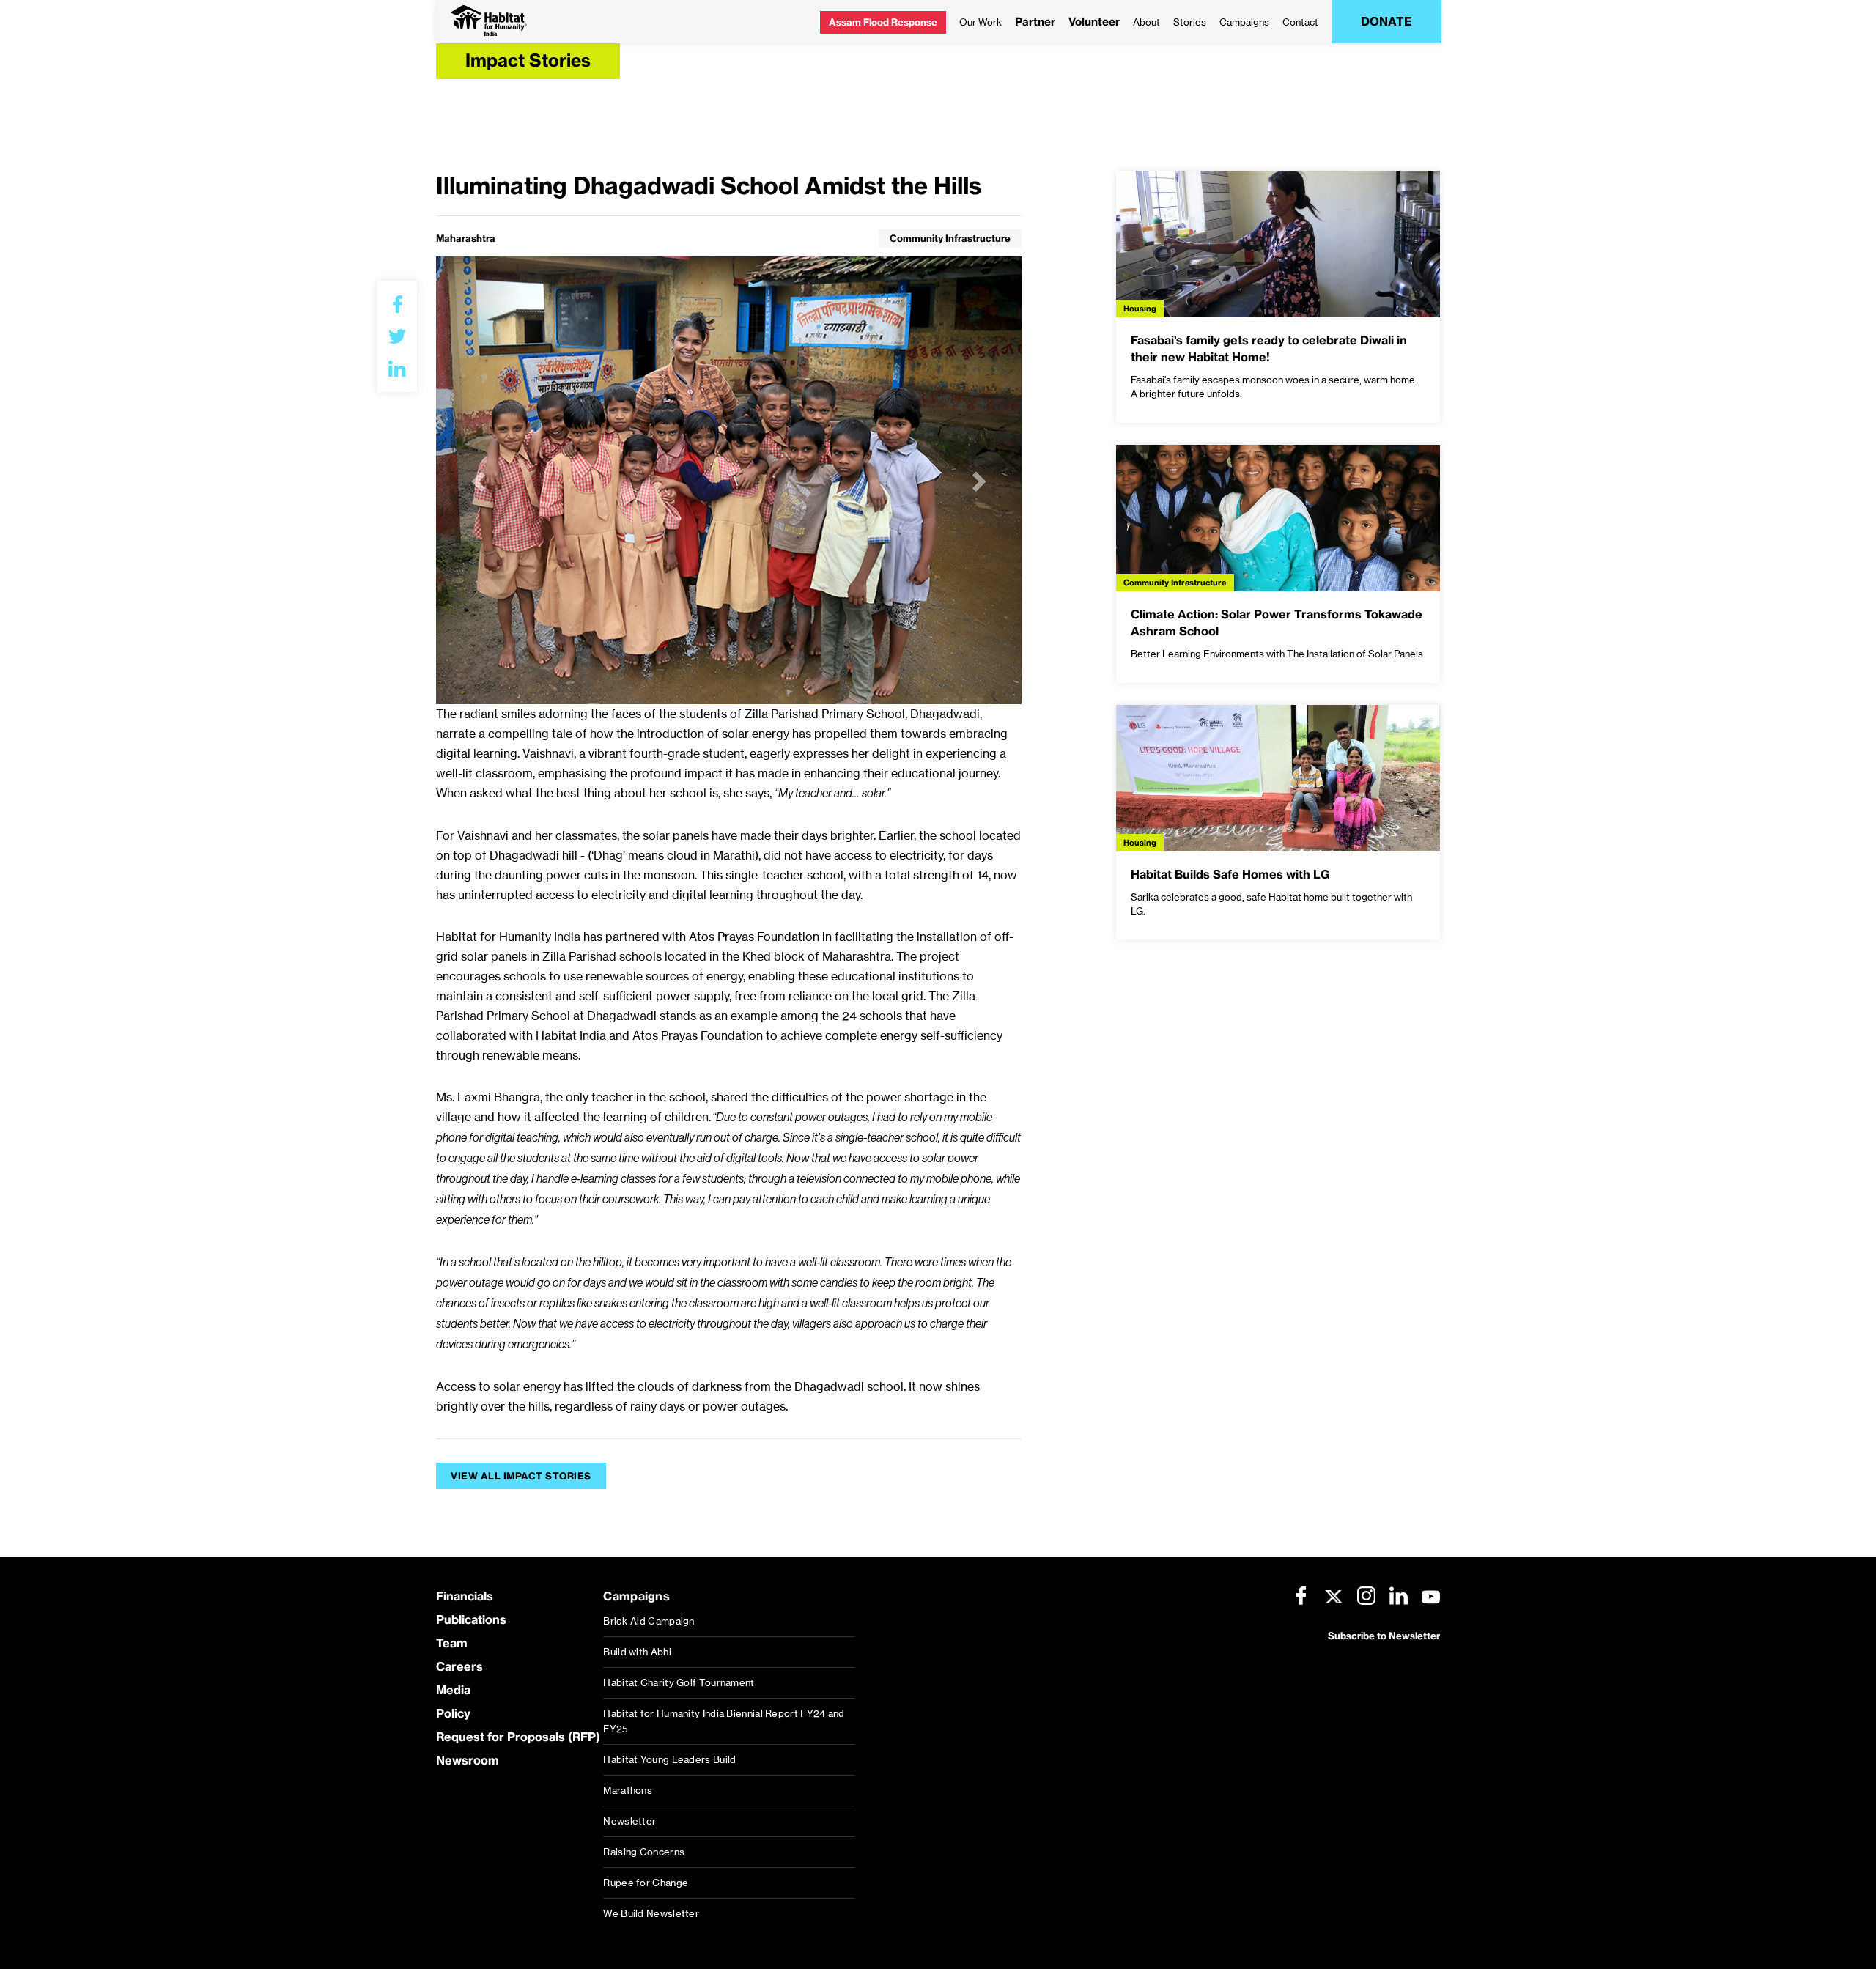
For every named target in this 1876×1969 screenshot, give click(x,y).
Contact (1300, 22)
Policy (453, 1713)
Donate (1386, 21)
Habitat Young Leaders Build (669, 1759)
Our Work (981, 22)
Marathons (628, 1790)
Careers (459, 1666)
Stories (1190, 22)
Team (452, 1643)
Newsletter (629, 1821)
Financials (465, 1596)
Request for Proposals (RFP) (518, 1737)
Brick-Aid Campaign (649, 1621)
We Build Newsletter (651, 1913)
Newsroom (468, 1760)
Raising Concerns (644, 1852)
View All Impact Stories (521, 1476)
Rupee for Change (646, 1883)
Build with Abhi (637, 1652)
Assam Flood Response (883, 22)
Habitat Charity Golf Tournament (679, 1682)
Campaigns (1244, 22)
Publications (471, 1619)
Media (453, 1690)
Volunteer (1094, 22)
